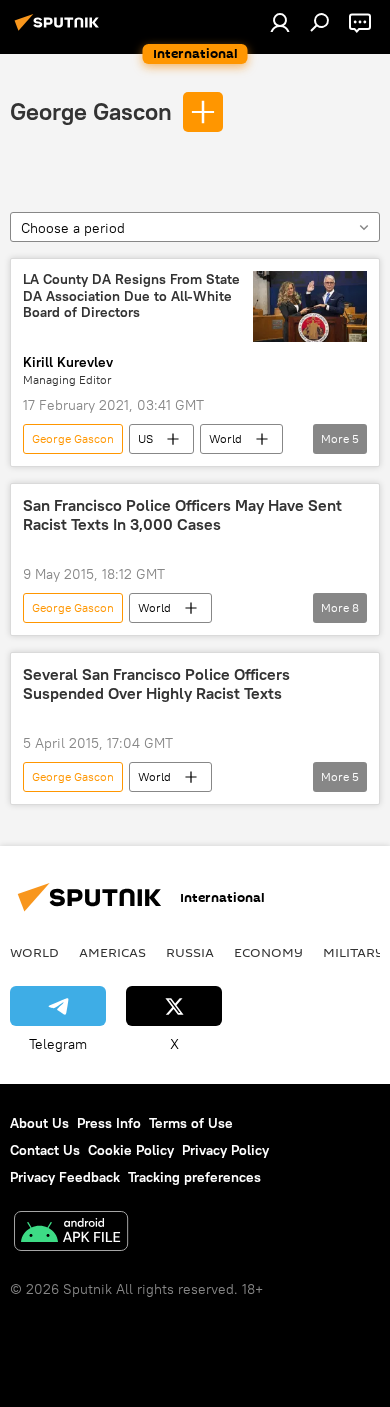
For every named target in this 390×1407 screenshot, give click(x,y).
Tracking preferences (194, 1177)
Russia (190, 952)
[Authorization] (280, 22)
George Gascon (91, 111)
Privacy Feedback (65, 1177)
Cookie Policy (131, 1150)
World (225, 438)
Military (353, 952)
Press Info (109, 1123)
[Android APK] (71, 1233)
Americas (112, 952)
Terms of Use (191, 1123)
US (145, 438)
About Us (39, 1123)
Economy (268, 952)
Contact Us (45, 1150)
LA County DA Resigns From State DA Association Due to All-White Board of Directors (131, 296)
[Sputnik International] (60, 30)
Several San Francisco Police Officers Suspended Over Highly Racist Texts (156, 684)
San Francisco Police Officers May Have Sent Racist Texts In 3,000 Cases (182, 515)
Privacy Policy (225, 1150)
